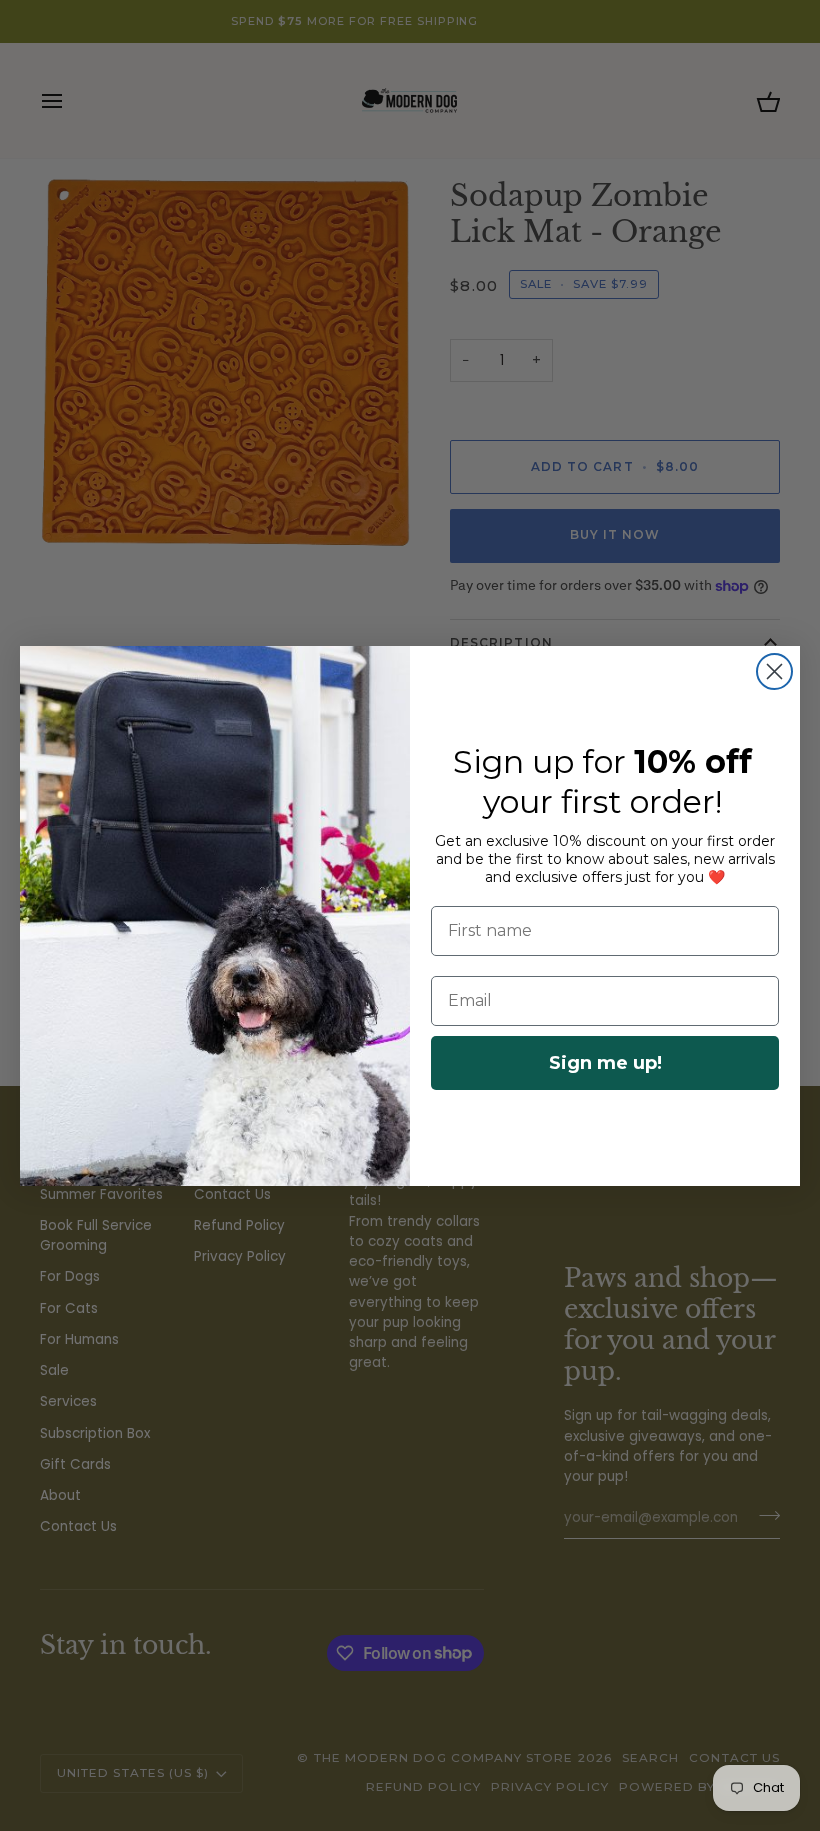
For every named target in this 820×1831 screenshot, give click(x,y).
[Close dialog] (774, 671)
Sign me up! (605, 1063)
